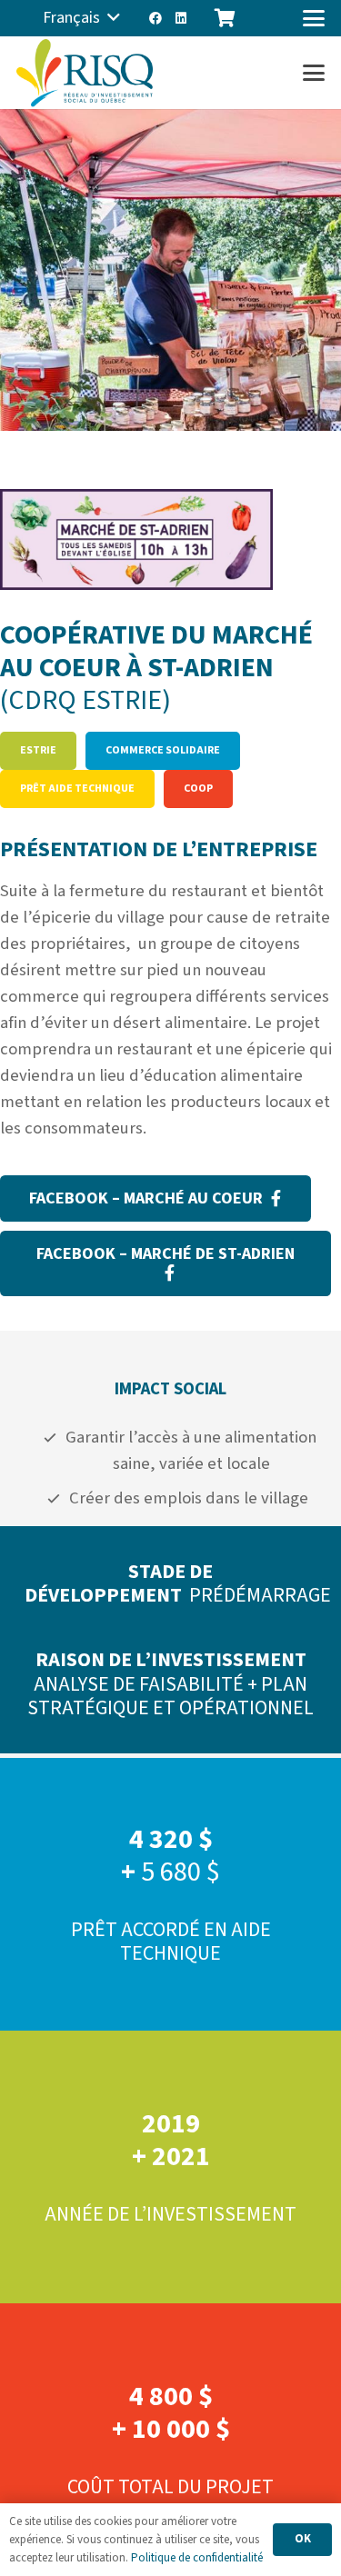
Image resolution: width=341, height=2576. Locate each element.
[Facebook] (155, 18)
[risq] (85, 73)
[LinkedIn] (181, 18)
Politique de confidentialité (197, 2558)
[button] (81, 18)
